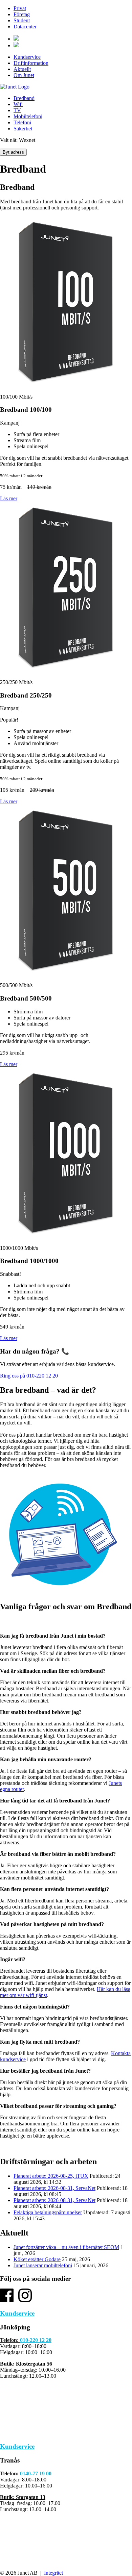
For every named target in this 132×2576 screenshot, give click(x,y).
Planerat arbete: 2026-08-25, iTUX (51, 2176)
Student (22, 20)
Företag (22, 14)
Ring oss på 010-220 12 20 (29, 1376)
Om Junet (24, 75)
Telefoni (22, 122)
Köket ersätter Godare (37, 2259)
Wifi (18, 104)
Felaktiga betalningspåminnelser (48, 2212)
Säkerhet (23, 129)
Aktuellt (22, 69)
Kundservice (27, 57)
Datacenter (25, 27)
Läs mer (9, 498)
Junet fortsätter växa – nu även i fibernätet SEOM (66, 2247)
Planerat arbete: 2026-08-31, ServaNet (54, 2188)
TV (17, 110)
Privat (20, 8)
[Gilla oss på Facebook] (7, 2300)
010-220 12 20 (36, 2340)
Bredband (24, 98)
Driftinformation (31, 63)
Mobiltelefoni (28, 116)
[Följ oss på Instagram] (25, 2300)
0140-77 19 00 (36, 2473)
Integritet (53, 2573)
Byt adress (13, 152)
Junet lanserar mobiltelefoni (43, 2265)
